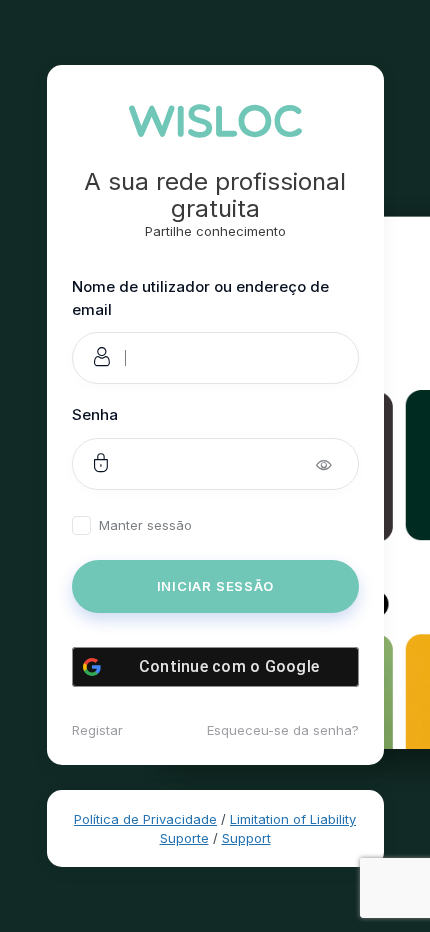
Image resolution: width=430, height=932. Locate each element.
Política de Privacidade (145, 819)
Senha (95, 414)
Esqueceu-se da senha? (283, 730)
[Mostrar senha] (337, 464)
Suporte (184, 838)
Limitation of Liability (293, 819)
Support (246, 838)
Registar (97, 730)
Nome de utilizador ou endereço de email (200, 298)
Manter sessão (145, 525)
